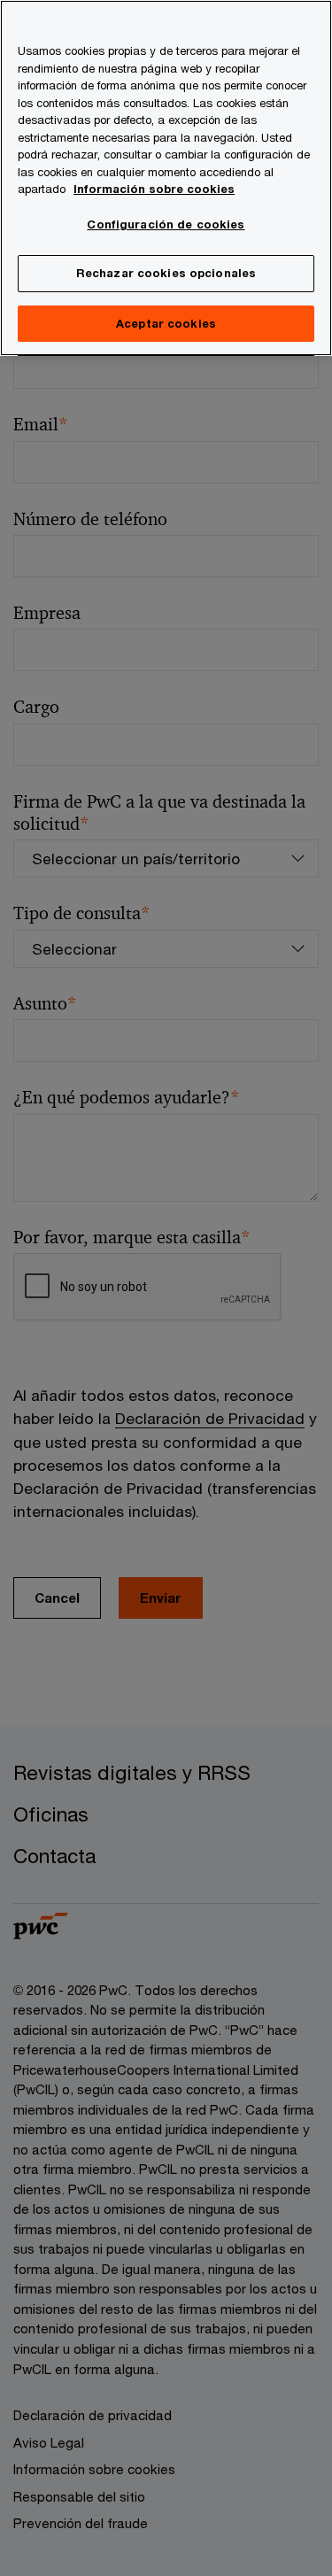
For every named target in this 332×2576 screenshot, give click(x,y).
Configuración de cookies (166, 224)
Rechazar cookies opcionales (166, 273)
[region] (166, 178)
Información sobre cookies (154, 189)
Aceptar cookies (166, 323)
